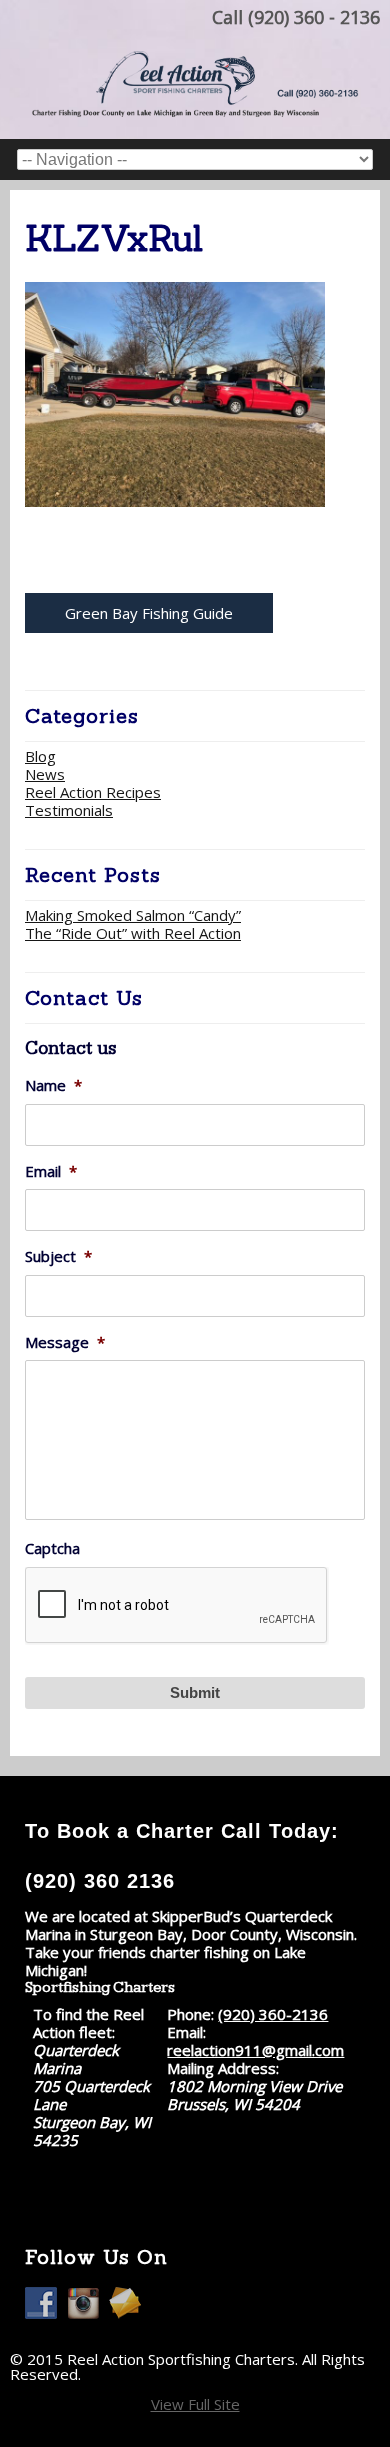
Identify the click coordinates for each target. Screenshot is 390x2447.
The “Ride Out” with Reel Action (133, 933)
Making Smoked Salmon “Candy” (133, 915)
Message (65, 1342)
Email (51, 1171)
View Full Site (195, 2404)
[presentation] (177, 1606)
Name (53, 1085)
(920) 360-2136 (273, 2014)
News (45, 774)
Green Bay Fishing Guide (149, 613)
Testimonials (69, 810)
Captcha (52, 1548)
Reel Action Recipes (93, 792)
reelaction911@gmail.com (255, 2050)
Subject (58, 1256)
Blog (40, 756)
